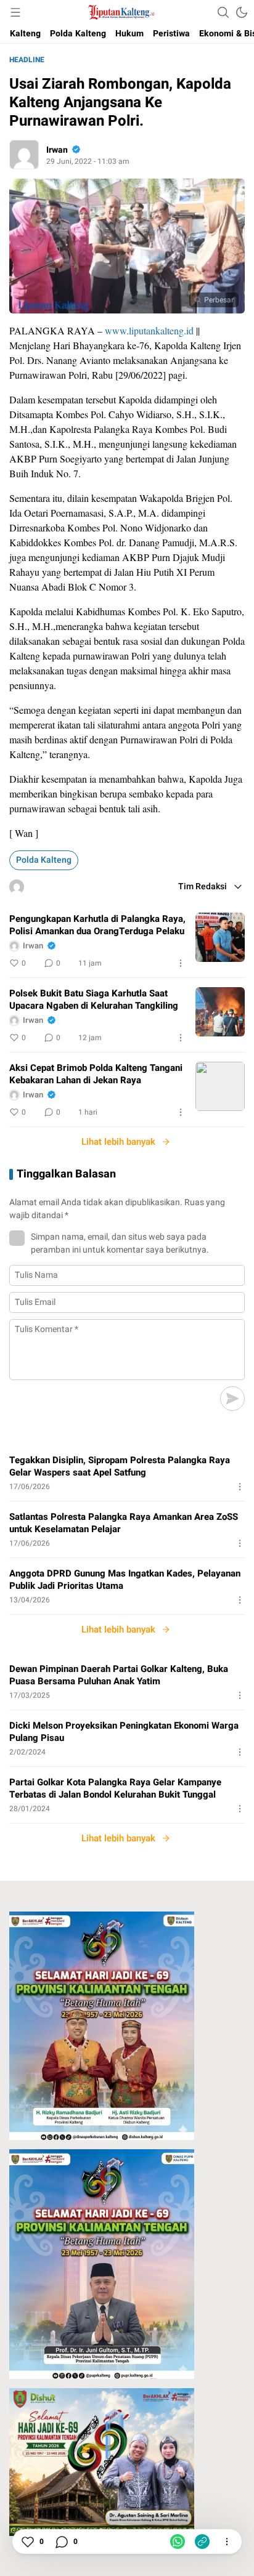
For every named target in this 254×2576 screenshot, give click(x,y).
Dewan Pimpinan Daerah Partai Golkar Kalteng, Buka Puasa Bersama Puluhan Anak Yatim (119, 1675)
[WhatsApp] (178, 2542)
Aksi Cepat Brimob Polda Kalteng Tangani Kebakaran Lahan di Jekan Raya (96, 1074)
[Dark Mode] (242, 12)
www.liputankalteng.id (149, 330)
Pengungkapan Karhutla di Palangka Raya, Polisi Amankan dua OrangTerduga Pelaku (97, 925)
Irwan (57, 150)
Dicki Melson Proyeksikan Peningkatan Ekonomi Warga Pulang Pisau (124, 1732)
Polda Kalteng (44, 860)
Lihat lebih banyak (118, 1142)
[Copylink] (202, 2542)
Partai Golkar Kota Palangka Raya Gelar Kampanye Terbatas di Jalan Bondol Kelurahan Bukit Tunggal (115, 1788)
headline (27, 60)
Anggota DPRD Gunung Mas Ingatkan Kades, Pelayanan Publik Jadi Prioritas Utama (125, 1580)
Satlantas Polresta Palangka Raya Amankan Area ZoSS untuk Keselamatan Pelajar (124, 1523)
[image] (220, 937)
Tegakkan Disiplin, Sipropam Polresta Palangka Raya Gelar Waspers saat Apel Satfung (120, 1466)
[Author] (24, 155)
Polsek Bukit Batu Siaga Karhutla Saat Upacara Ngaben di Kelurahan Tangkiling (94, 999)
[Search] (223, 12)
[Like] (27, 2542)
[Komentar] (61, 2542)
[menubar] (15, 12)
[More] (181, 963)
